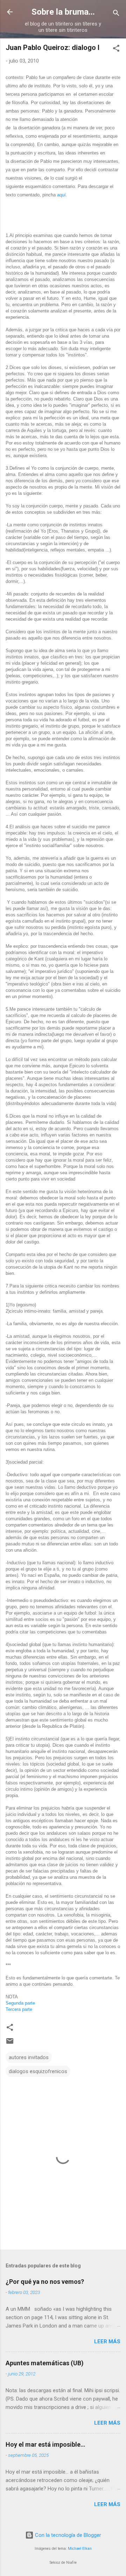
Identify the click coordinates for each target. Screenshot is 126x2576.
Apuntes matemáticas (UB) (45, 2363)
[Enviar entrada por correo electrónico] (10, 2043)
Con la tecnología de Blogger (67, 2535)
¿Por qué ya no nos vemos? (45, 2282)
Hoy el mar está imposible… (45, 2444)
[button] (116, 49)
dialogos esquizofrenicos (38, 2071)
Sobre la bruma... (63, 12)
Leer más (107, 2342)
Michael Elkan (80, 2549)
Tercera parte (19, 2009)
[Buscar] (116, 14)
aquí (61, 195)
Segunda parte (20, 2003)
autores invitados (29, 2057)
